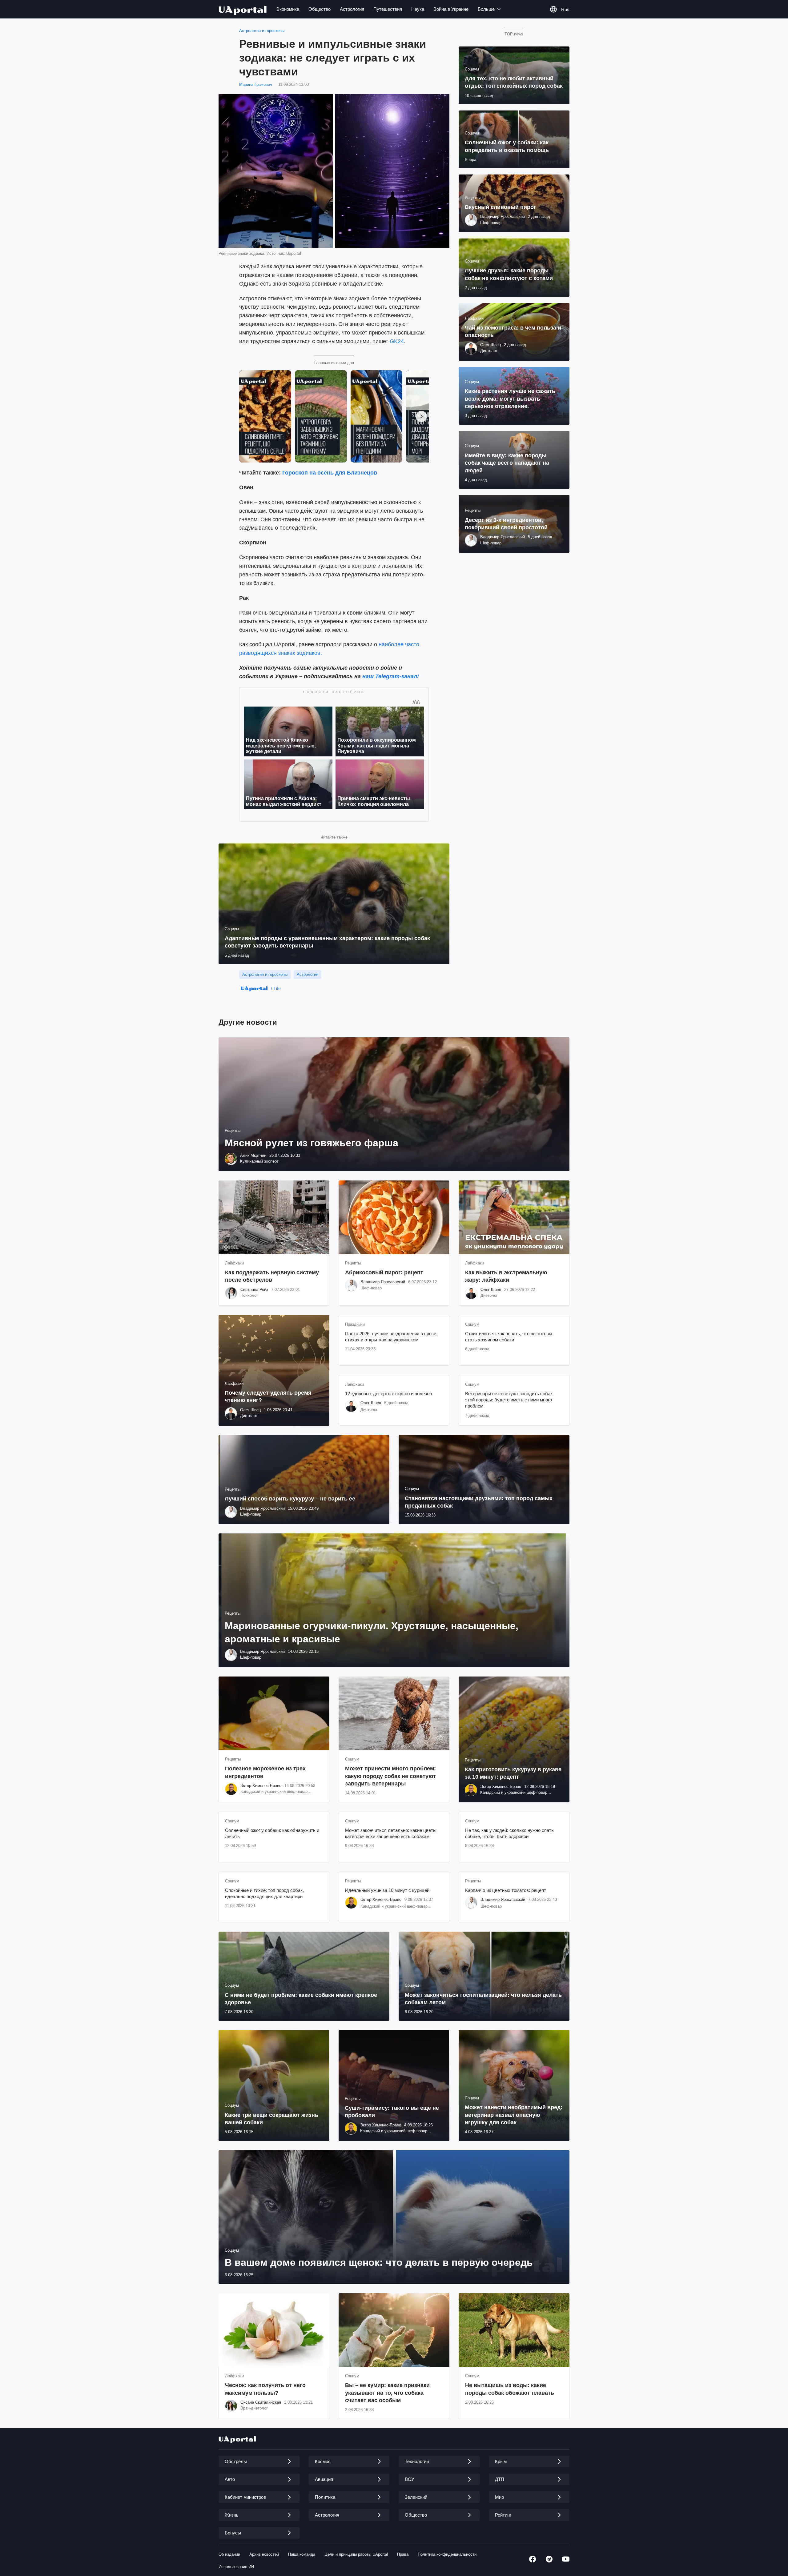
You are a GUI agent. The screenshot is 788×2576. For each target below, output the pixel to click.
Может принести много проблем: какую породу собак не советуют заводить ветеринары (390, 1776)
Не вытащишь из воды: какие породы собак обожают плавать (510, 2389)
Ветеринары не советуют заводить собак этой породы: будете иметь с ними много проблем (509, 1400)
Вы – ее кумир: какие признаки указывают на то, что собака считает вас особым (387, 2393)
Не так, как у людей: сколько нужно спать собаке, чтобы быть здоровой (509, 1833)
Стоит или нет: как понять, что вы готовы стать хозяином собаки (509, 1337)
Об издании (229, 2554)
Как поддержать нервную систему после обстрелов (272, 1276)
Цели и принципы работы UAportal (356, 2554)
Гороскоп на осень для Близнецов (330, 473)
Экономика (288, 9)
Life (277, 988)
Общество (320, 9)
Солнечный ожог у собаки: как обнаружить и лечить (272, 1833)
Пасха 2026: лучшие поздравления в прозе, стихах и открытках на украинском (391, 1337)
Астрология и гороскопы (262, 31)
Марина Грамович (256, 84)
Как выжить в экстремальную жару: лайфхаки (506, 1276)
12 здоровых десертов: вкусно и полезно (388, 1394)
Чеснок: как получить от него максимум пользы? (265, 2389)
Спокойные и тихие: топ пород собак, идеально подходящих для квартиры (264, 1893)
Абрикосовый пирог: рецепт (384, 1272)
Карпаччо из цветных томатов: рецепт (506, 1890)
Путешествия (388, 9)
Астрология (352, 9)
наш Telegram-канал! (391, 676)
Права (403, 2554)
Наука (418, 9)
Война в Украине (451, 9)
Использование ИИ (236, 2567)
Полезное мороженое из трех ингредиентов (265, 1772)
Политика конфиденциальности (447, 2554)
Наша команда (302, 2554)
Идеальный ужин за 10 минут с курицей (387, 1890)
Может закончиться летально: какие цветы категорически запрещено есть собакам (391, 1833)
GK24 (397, 341)
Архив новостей (264, 2554)
